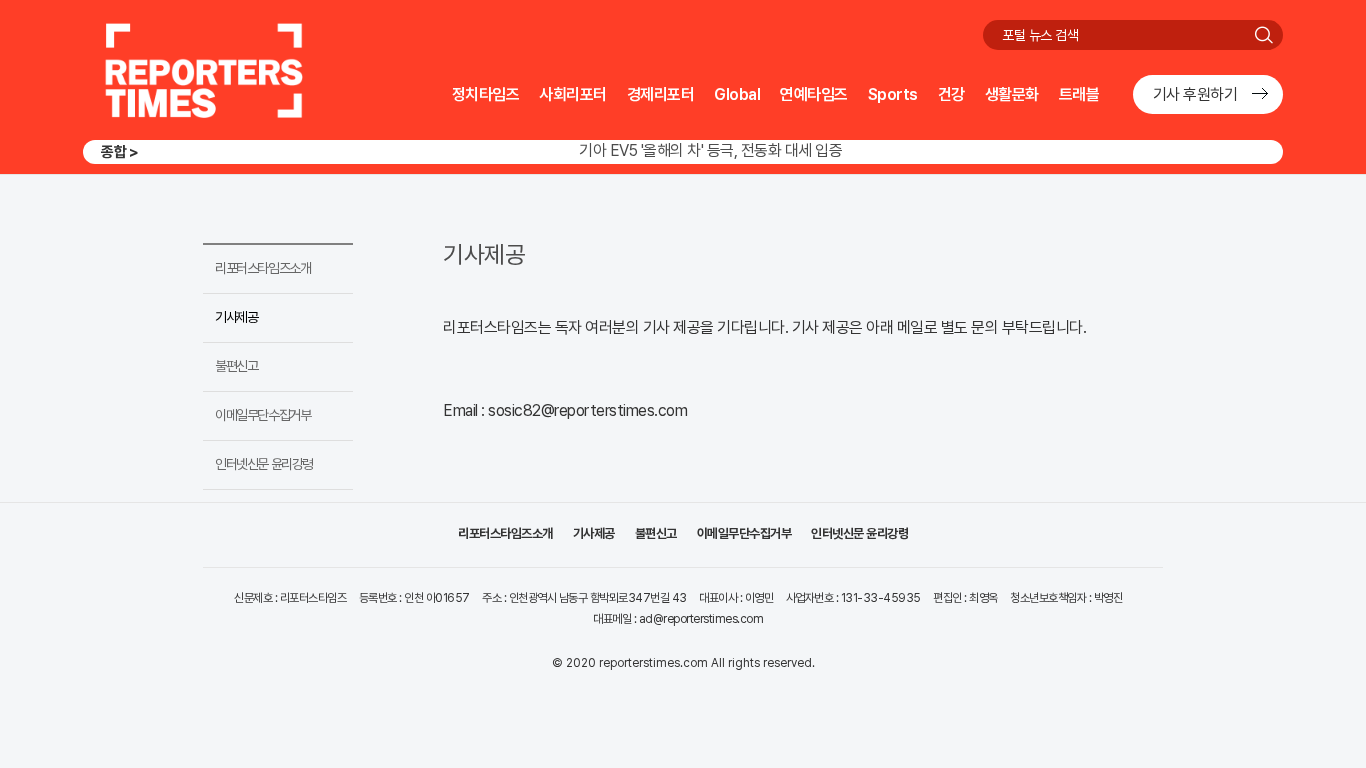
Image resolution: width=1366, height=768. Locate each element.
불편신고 (236, 366)
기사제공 (236, 317)
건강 (951, 94)
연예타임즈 (814, 94)
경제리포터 (661, 94)
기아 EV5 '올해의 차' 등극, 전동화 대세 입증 (710, 144)
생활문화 (1012, 94)
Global (737, 94)
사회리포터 (573, 94)
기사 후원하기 (1195, 94)
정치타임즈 (486, 94)
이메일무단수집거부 (262, 415)
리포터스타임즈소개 (262, 268)
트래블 (1079, 94)
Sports (893, 94)
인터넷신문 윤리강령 (264, 464)
